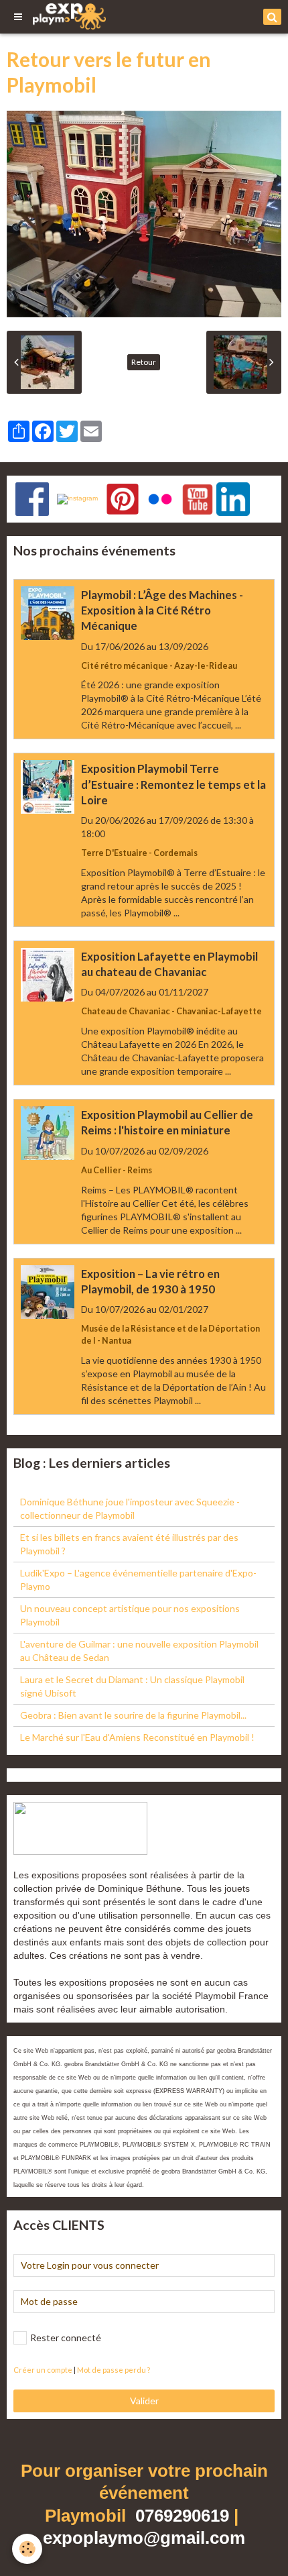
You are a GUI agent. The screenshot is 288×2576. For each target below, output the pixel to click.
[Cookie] (27, 2549)
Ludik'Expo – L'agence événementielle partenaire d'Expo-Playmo (138, 1579)
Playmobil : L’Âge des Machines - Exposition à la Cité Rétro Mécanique (162, 610)
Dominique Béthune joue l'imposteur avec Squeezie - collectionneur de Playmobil (130, 1508)
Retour (144, 362)
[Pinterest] (123, 498)
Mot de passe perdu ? (114, 2370)
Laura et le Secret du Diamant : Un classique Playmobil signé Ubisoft (132, 1686)
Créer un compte (43, 2370)
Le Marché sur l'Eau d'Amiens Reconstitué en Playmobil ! (137, 1737)
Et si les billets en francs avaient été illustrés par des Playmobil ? (129, 1544)
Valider (144, 2401)
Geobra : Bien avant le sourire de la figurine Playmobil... (133, 1715)
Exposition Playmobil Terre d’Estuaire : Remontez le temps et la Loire (173, 785)
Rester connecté (66, 2338)
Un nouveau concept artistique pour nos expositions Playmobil (130, 1615)
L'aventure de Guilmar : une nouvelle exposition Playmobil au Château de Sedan (139, 1651)
